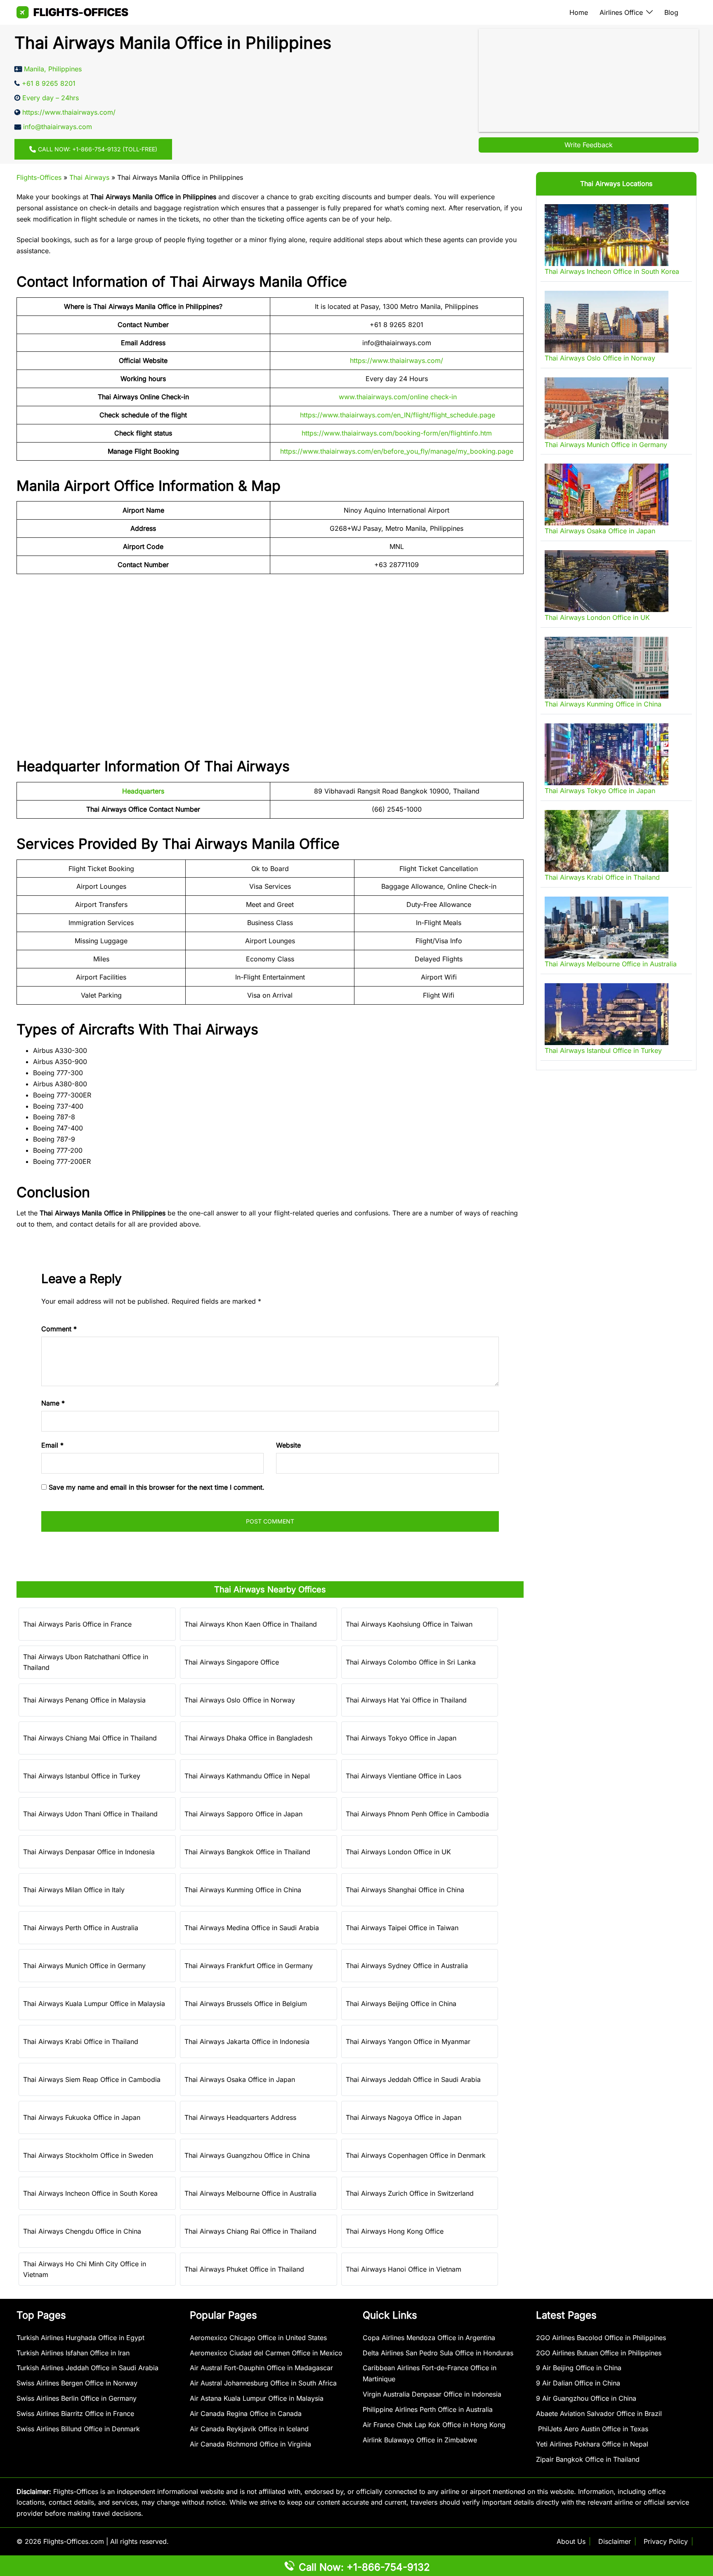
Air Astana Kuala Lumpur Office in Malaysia (257, 2398)
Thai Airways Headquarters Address (240, 2117)
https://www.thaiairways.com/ (397, 360)
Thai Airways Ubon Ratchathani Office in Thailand (86, 1662)
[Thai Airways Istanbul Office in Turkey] (607, 1014)
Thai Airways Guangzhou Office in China (247, 2155)
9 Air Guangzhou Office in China (586, 2398)
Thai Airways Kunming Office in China (243, 1890)
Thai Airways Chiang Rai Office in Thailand (250, 2231)
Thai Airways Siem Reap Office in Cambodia (92, 2079)
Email (52, 1445)
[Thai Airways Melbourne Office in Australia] (607, 928)
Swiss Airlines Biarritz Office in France (75, 2414)
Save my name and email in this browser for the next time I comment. (157, 1487)
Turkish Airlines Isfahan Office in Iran (73, 2353)
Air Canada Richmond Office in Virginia (250, 2444)
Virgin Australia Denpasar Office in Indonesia (432, 2394)
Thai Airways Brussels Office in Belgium (246, 2004)
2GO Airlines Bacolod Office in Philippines (601, 2338)
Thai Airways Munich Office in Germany (84, 1966)
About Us (571, 2541)
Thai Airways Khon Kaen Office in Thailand (251, 1624)
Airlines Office (621, 12)
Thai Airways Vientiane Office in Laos (404, 1776)
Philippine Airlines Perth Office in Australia (428, 2409)
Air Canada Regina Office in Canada (246, 2414)
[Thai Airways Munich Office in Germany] (607, 408)
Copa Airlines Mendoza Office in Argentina (429, 2338)
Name (53, 1403)
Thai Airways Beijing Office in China (401, 2004)
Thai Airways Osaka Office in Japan (240, 2079)
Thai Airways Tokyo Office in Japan (401, 1738)
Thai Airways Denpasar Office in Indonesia (89, 1852)
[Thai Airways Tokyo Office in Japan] (607, 754)
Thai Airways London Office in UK (398, 1852)
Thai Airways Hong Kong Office (395, 2231)
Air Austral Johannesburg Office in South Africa (263, 2383)
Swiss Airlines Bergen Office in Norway (77, 2383)
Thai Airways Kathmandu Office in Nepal (247, 1776)
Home (579, 12)
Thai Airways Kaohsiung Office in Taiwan (409, 1624)
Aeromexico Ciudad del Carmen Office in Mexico (266, 2353)
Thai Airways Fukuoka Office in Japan (82, 2117)
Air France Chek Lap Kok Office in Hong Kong (434, 2425)
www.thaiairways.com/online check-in (398, 397)
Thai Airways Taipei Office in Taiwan (402, 1928)
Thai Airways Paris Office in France (77, 1624)
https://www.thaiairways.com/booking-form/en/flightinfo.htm (397, 433)
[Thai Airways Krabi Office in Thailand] (607, 841)
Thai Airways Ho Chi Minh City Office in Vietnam (85, 2269)
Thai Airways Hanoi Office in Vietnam (404, 2269)
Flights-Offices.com (74, 2541)
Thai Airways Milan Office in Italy (74, 1890)
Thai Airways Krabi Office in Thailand (81, 2041)
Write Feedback (589, 145)
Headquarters (143, 791)
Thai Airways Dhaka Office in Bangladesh (248, 1738)
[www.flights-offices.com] (72, 12)
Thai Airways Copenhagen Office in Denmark (416, 2155)
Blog (671, 12)
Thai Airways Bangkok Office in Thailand (247, 1852)
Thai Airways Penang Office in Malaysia (84, 1700)
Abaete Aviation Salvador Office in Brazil (599, 2414)
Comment (59, 1329)
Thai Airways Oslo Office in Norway (240, 1700)
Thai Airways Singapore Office (232, 1662)
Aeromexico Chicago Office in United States (258, 2338)
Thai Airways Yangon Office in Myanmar (408, 2041)
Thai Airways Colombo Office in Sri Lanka (411, 1662)
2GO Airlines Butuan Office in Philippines (599, 2353)
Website (288, 1445)
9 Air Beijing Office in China (579, 2368)
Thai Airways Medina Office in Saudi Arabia (252, 1928)
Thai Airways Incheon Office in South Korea (90, 2193)
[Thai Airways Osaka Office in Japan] (607, 494)
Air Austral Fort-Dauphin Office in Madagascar (261, 2368)
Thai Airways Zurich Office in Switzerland (410, 2193)
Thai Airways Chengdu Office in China (82, 2231)
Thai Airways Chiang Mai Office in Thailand (90, 1738)
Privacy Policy (666, 2541)
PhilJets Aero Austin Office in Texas (592, 2429)
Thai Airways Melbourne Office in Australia (250, 2193)
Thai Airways (89, 177)
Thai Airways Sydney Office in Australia (407, 1966)
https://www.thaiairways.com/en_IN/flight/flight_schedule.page (398, 415)
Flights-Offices (39, 177)
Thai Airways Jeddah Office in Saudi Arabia (413, 2079)
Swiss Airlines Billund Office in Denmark (78, 2429)
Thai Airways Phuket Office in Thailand (244, 2269)
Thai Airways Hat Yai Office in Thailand (406, 1700)
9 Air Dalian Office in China (578, 2383)
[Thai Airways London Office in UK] (607, 581)
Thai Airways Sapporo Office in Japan (243, 1814)
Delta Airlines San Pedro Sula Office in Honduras (438, 2353)
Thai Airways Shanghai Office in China (405, 1890)
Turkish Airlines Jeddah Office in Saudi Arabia (87, 2368)
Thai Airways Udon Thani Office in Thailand (90, 1814)
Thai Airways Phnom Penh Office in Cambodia (417, 1814)
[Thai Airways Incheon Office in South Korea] (607, 235)
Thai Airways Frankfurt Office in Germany (249, 1966)
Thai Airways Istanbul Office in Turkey (82, 1776)
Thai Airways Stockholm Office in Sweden (88, 2155)
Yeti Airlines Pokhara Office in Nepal (592, 2444)
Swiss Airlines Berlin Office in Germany (77, 2398)
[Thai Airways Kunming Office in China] (607, 668)
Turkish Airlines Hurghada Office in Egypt (80, 2338)
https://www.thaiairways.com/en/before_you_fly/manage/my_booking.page (397, 451)
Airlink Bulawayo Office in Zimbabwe (420, 2440)
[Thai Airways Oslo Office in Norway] (607, 322)
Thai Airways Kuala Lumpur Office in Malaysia (94, 2004)
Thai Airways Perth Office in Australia (81, 1928)
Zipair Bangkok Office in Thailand (588, 2459)
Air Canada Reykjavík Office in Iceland (249, 2429)
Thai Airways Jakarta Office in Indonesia (247, 2041)
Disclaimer (615, 2541)
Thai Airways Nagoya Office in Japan (404, 2117)
